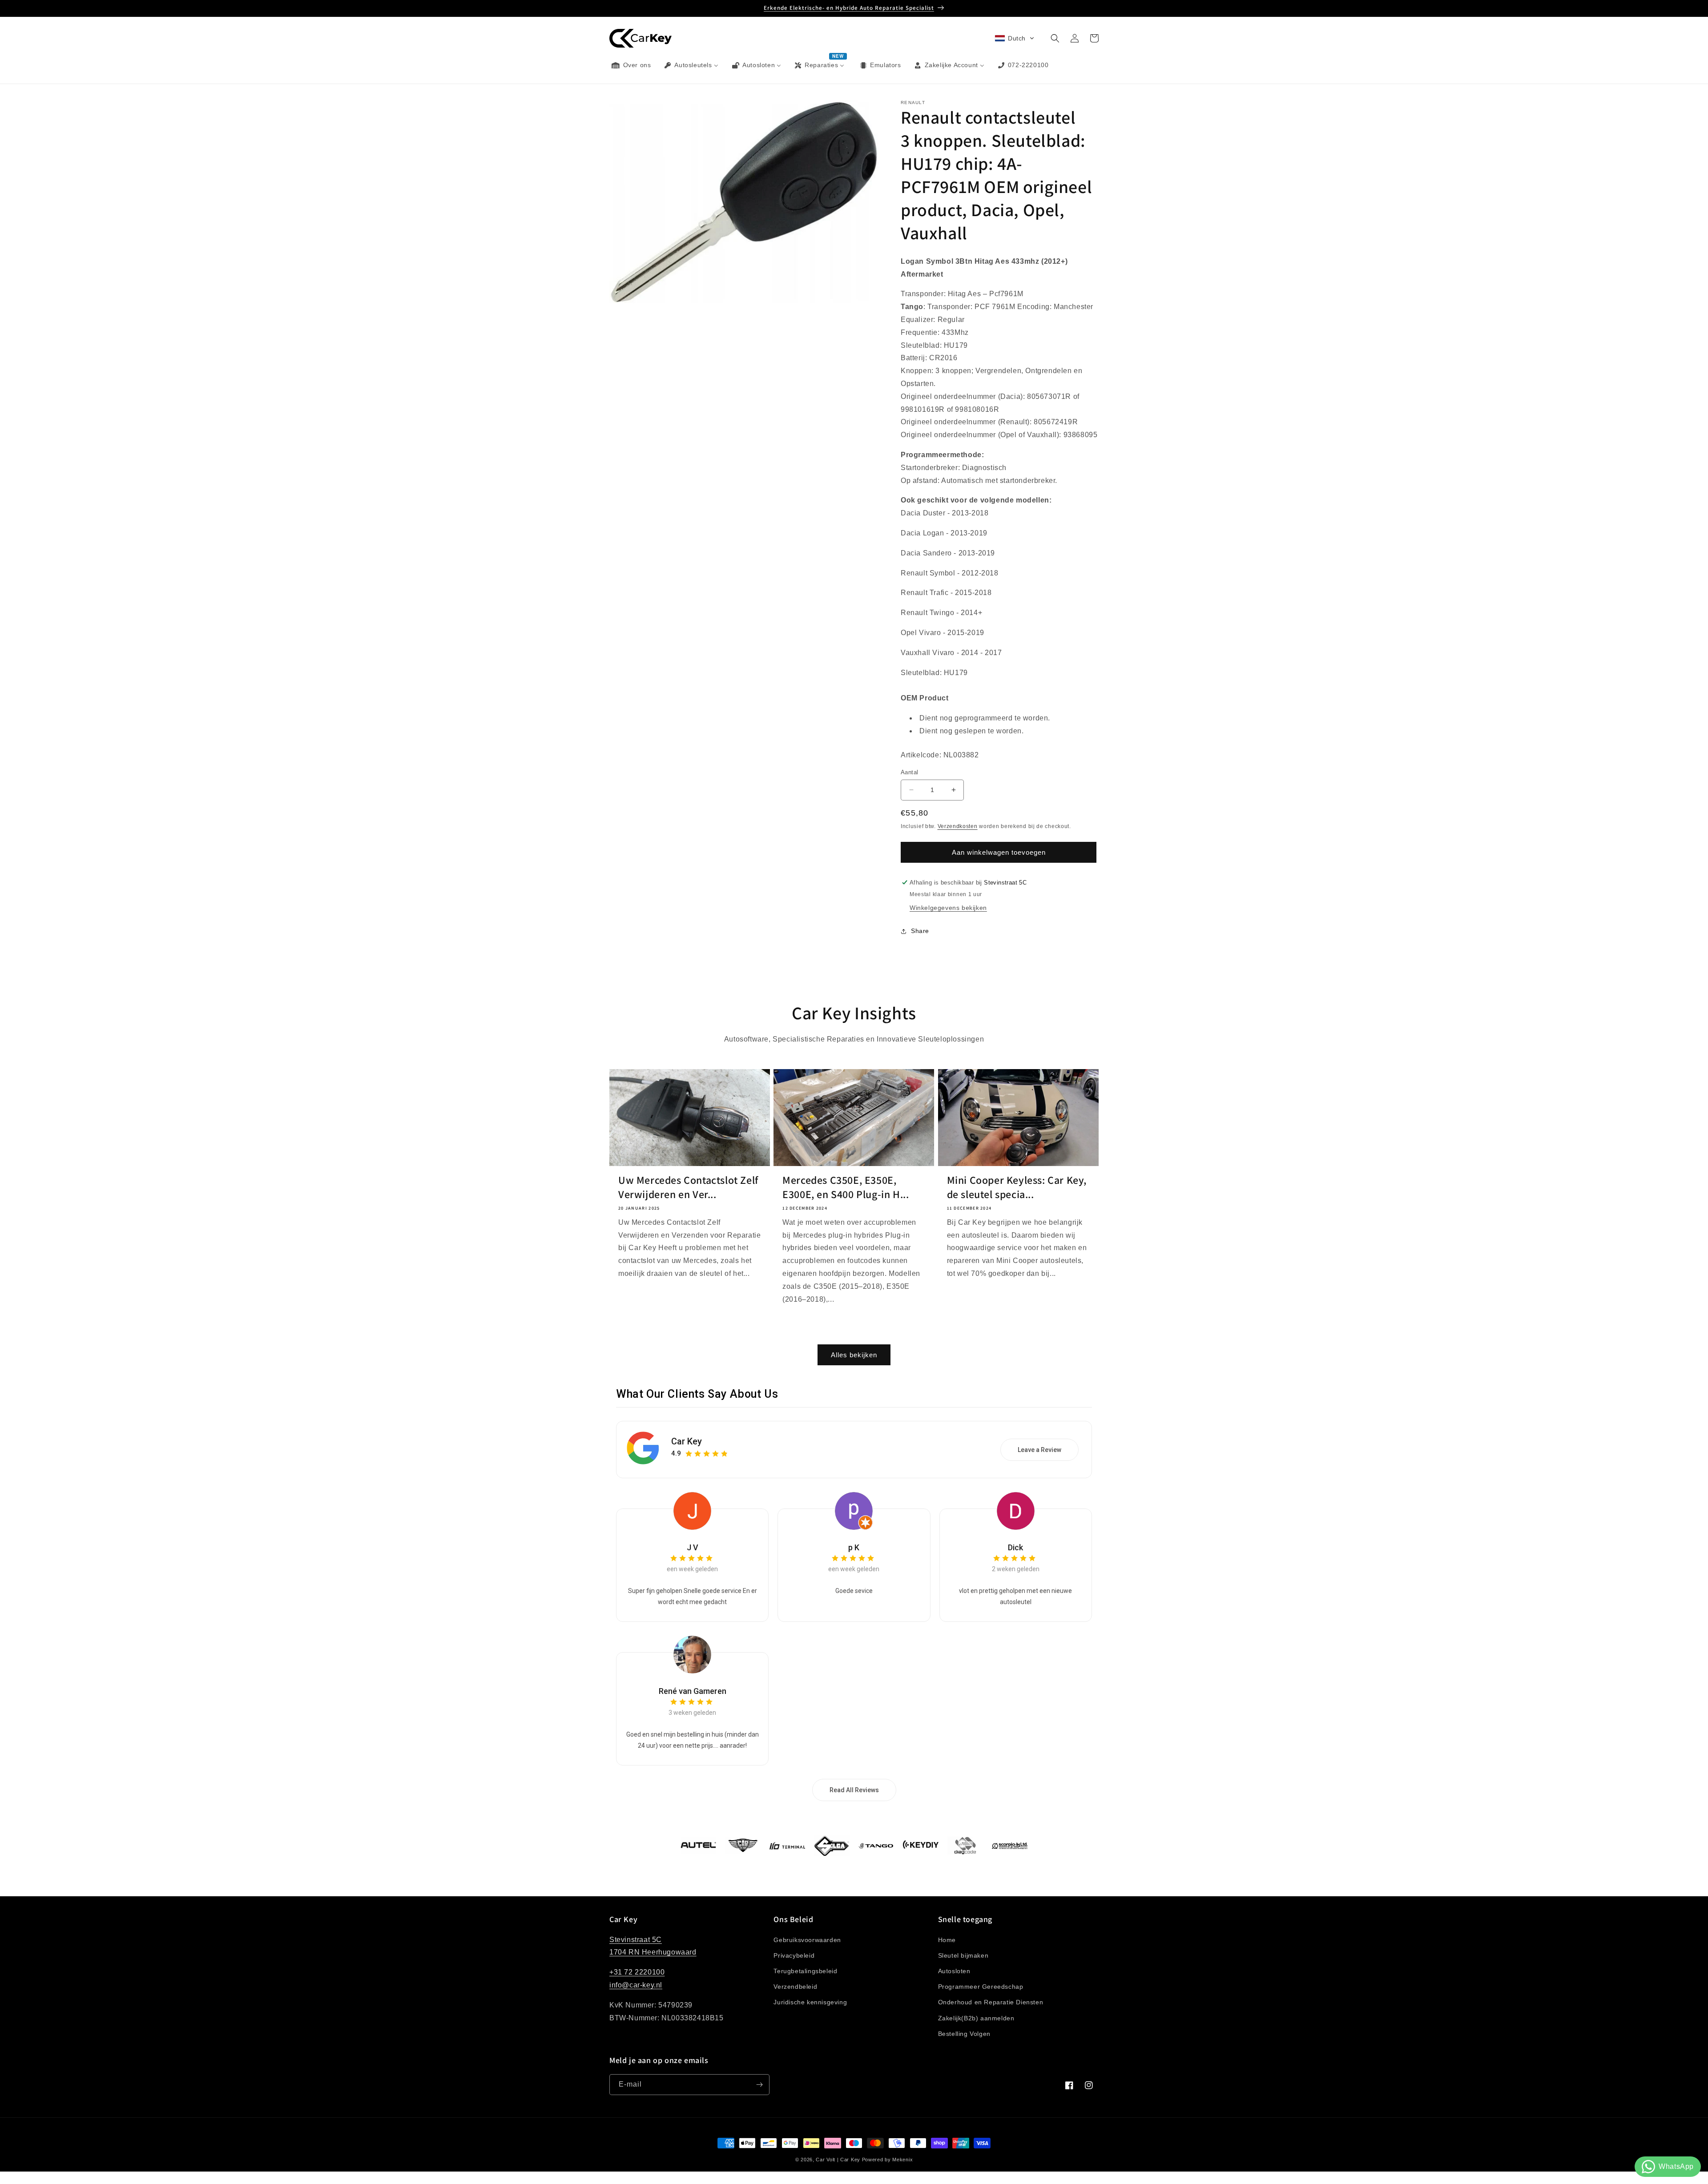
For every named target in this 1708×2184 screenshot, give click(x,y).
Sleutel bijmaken (963, 1955)
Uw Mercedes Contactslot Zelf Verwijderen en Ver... (688, 1187)
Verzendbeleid (795, 1987)
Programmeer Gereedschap (981, 1987)
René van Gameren (693, 1691)
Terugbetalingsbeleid (805, 1971)
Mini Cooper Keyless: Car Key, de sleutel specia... (1017, 1187)
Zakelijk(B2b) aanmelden (976, 2018)
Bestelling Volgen (964, 2034)
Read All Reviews (854, 1790)
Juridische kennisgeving (810, 2002)
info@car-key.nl (636, 1985)
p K (854, 1547)
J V (693, 1547)
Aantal (909, 772)
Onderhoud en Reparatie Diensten (991, 2002)
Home (947, 1940)
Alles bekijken (854, 1355)
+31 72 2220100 (637, 1972)
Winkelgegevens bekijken (948, 908)
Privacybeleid (794, 1955)
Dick (1015, 1547)
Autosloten (954, 1971)
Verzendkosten (958, 826)
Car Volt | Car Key (838, 2160)
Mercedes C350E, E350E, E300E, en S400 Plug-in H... (846, 1187)
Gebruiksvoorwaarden (807, 1940)
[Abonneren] (759, 2085)
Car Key (687, 1441)
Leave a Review (1039, 1450)
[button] (1015, 38)
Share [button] (920, 931)
